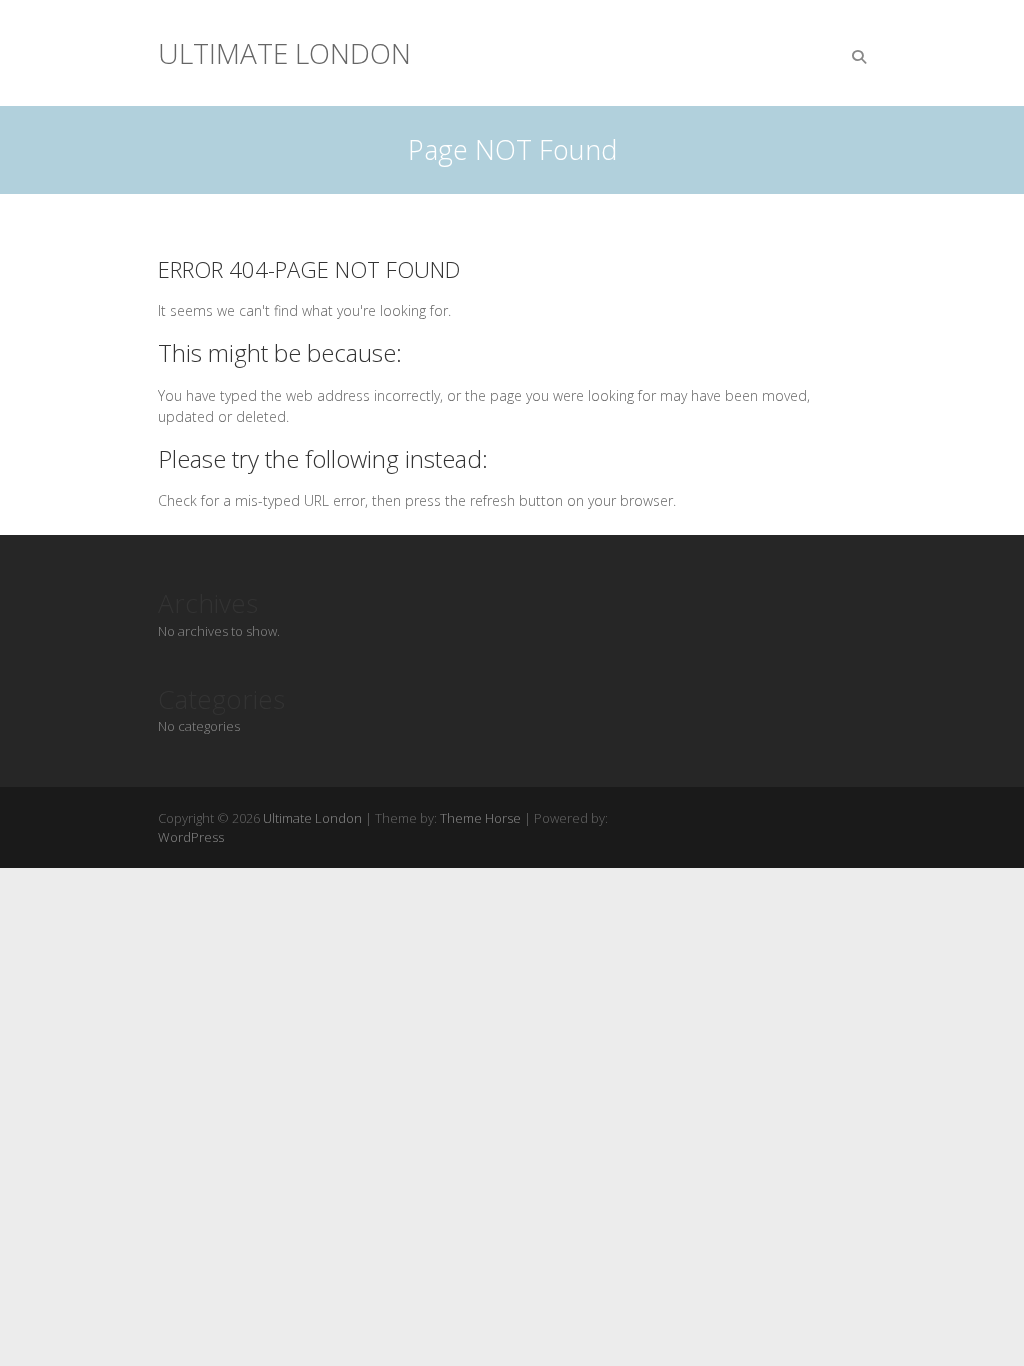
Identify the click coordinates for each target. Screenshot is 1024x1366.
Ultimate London (284, 53)
